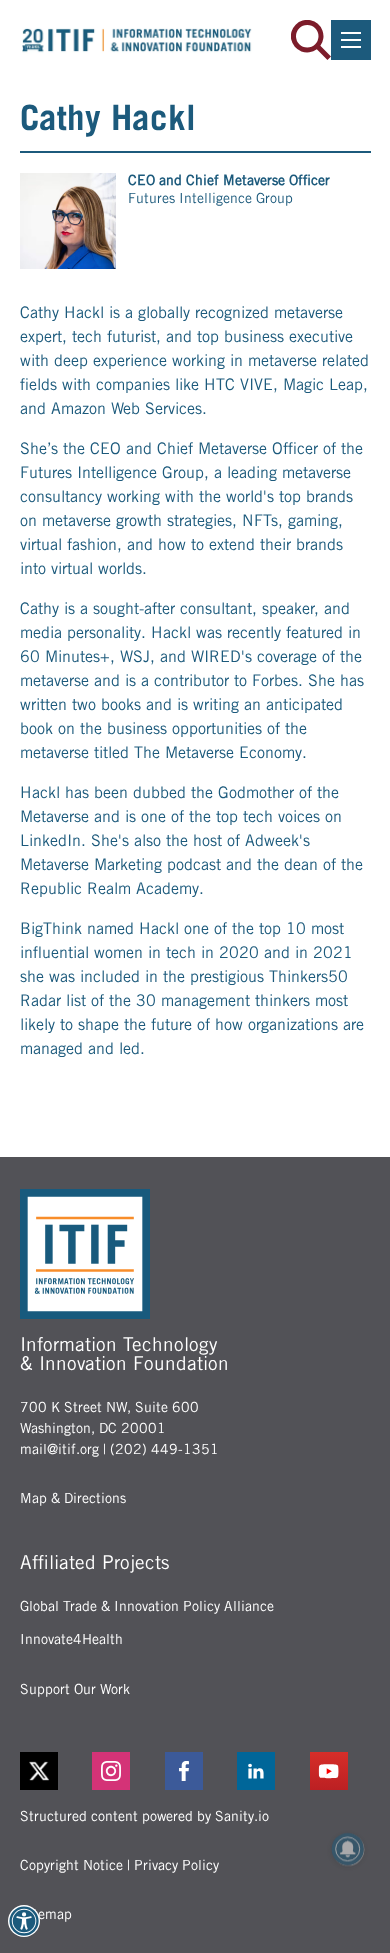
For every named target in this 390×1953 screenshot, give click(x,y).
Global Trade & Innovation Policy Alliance (147, 1606)
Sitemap (46, 1914)
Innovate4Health (71, 1639)
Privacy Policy (176, 1865)
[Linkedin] (267, 1771)
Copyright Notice (71, 1865)
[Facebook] (195, 1771)
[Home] (137, 40)
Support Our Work (75, 1689)
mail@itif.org (59, 1449)
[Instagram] (122, 1771)
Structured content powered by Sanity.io (144, 1816)
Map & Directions (73, 1498)
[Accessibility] (24, 1921)
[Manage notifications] (348, 1849)
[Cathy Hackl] (68, 221)
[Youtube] (340, 1771)
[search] (311, 40)
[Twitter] (39, 1771)
